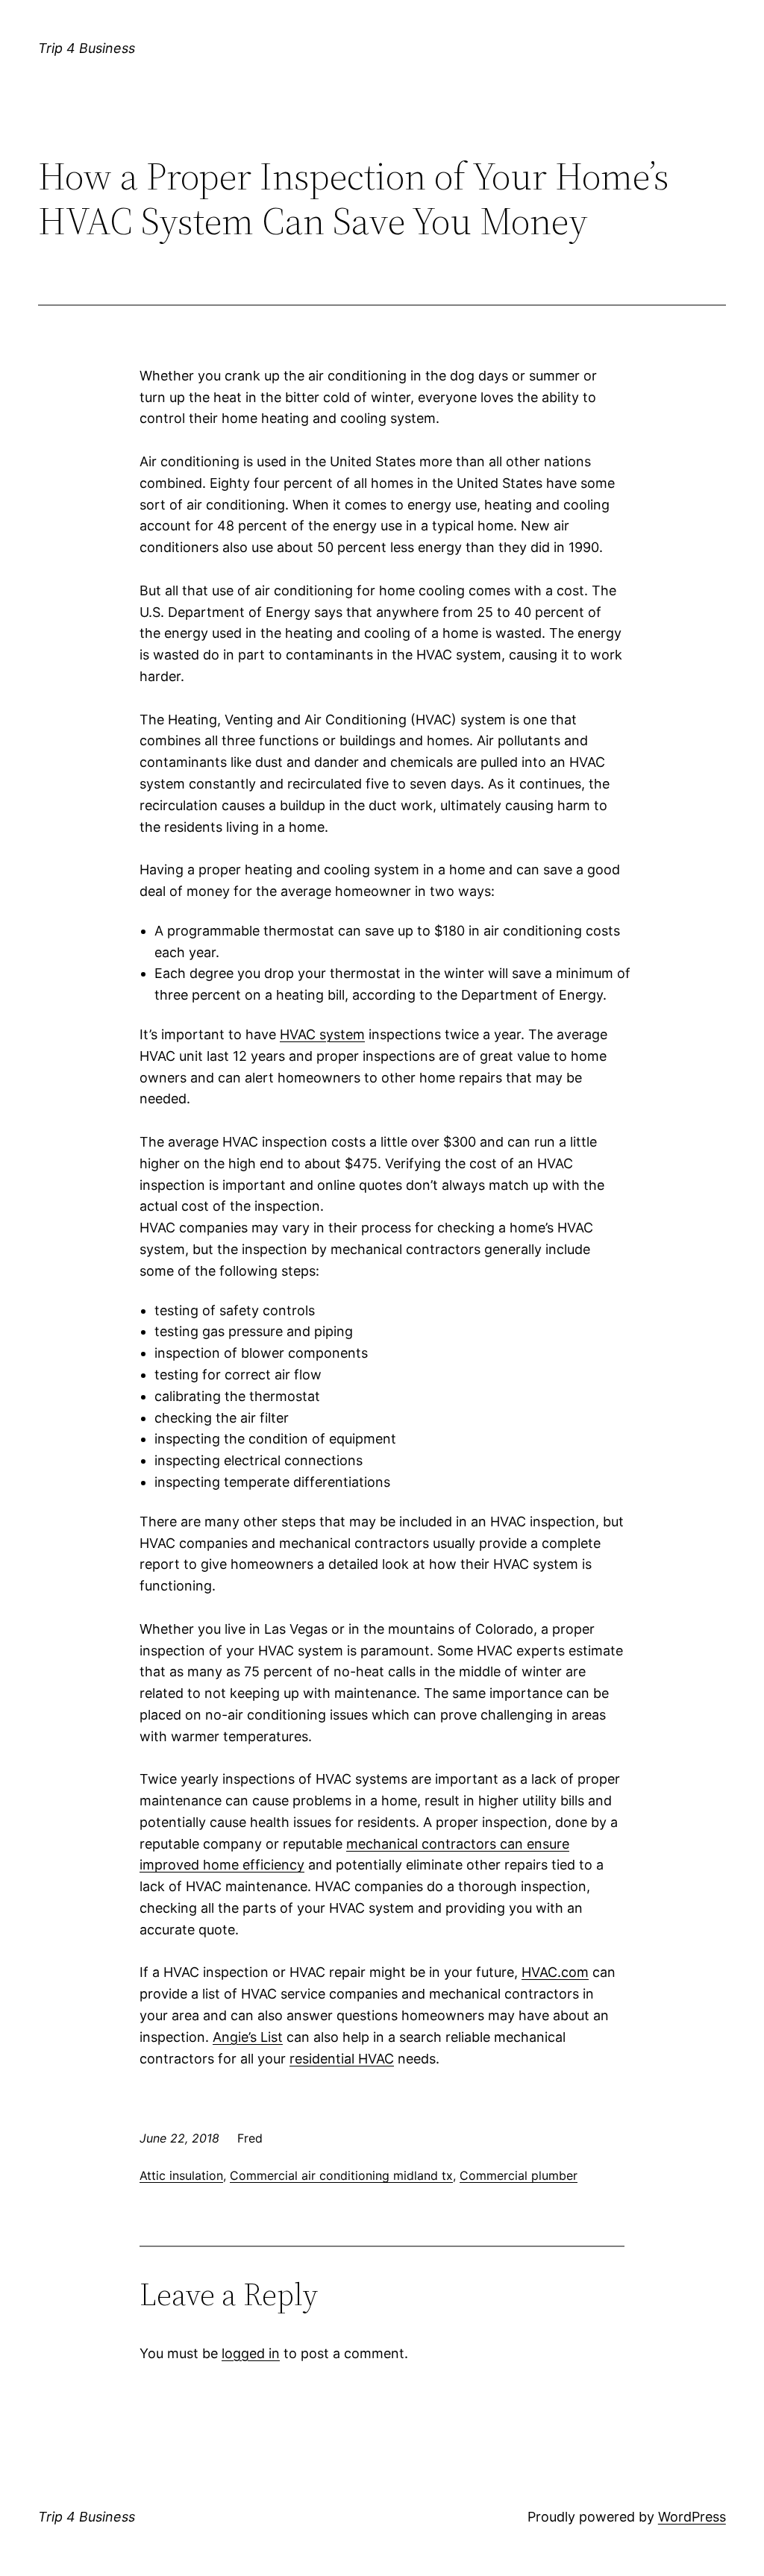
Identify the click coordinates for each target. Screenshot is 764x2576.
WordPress (692, 2517)
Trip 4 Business (87, 48)
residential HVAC (342, 2059)
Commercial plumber (519, 2175)
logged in (251, 2353)
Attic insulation (181, 2175)
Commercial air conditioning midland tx (341, 2175)
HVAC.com (555, 1972)
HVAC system (322, 1034)
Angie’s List (248, 2037)
